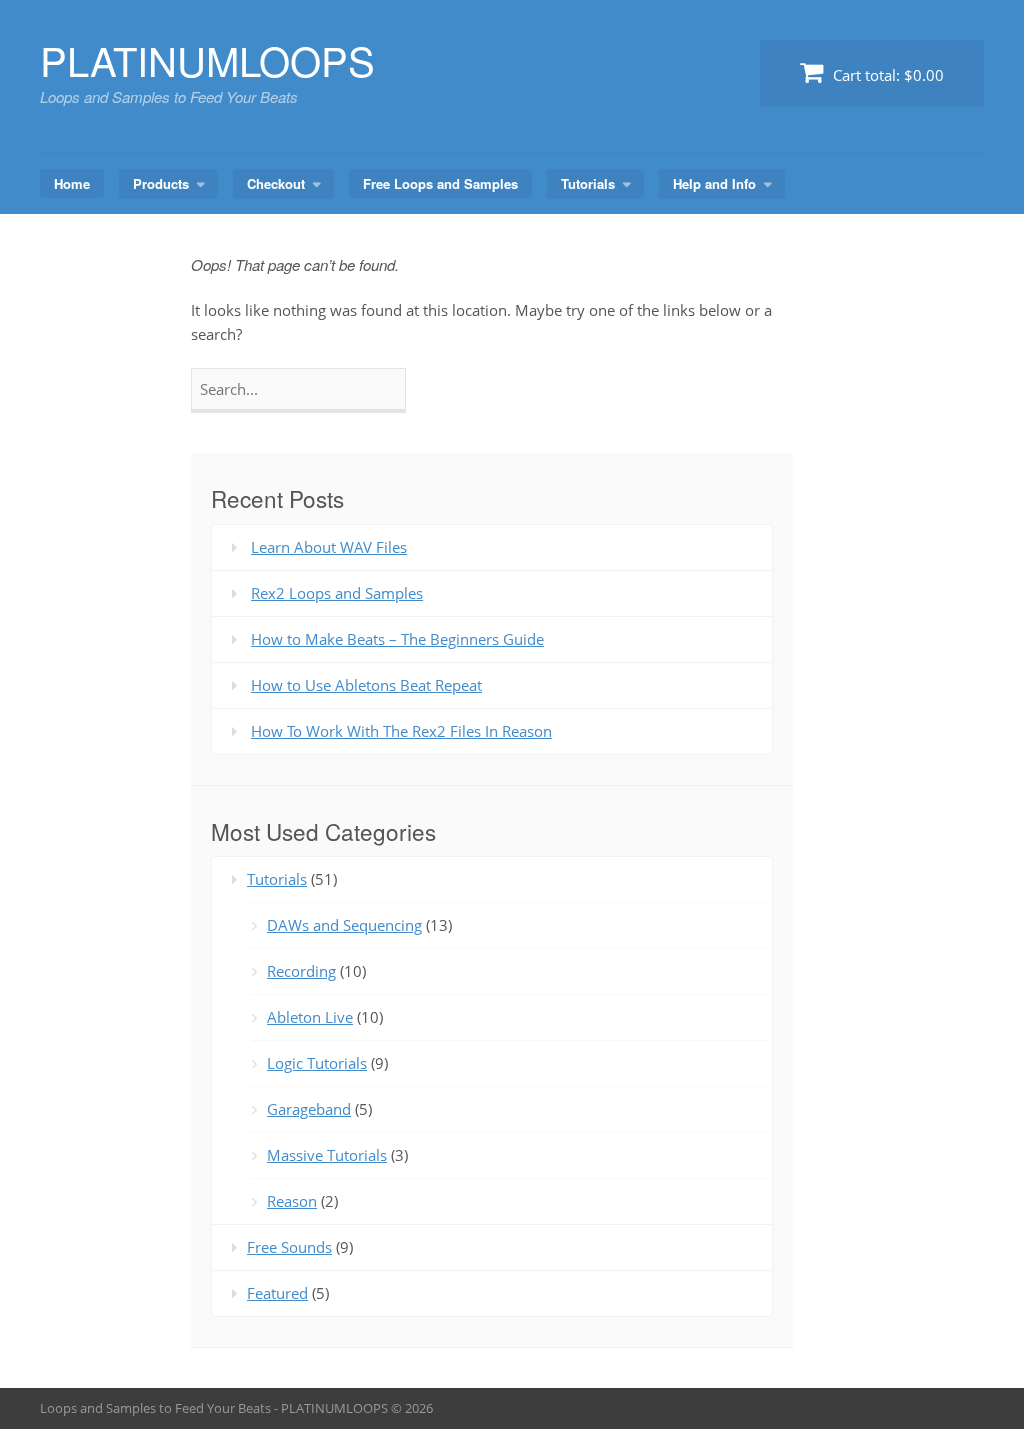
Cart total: (886, 75)
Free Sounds (289, 1247)
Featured (277, 1293)
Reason (292, 1201)
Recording (301, 971)
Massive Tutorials (327, 1155)
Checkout (276, 183)
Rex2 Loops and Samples (337, 593)
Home (72, 183)
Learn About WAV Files (329, 547)
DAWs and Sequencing (344, 925)
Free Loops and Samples (440, 183)
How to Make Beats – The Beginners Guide (397, 639)
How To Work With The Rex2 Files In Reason (401, 731)
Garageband (309, 1109)
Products (161, 183)
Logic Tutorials (317, 1063)
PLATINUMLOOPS (207, 59)
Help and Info (714, 183)
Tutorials (588, 183)
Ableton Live (310, 1017)
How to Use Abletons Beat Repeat (366, 685)
